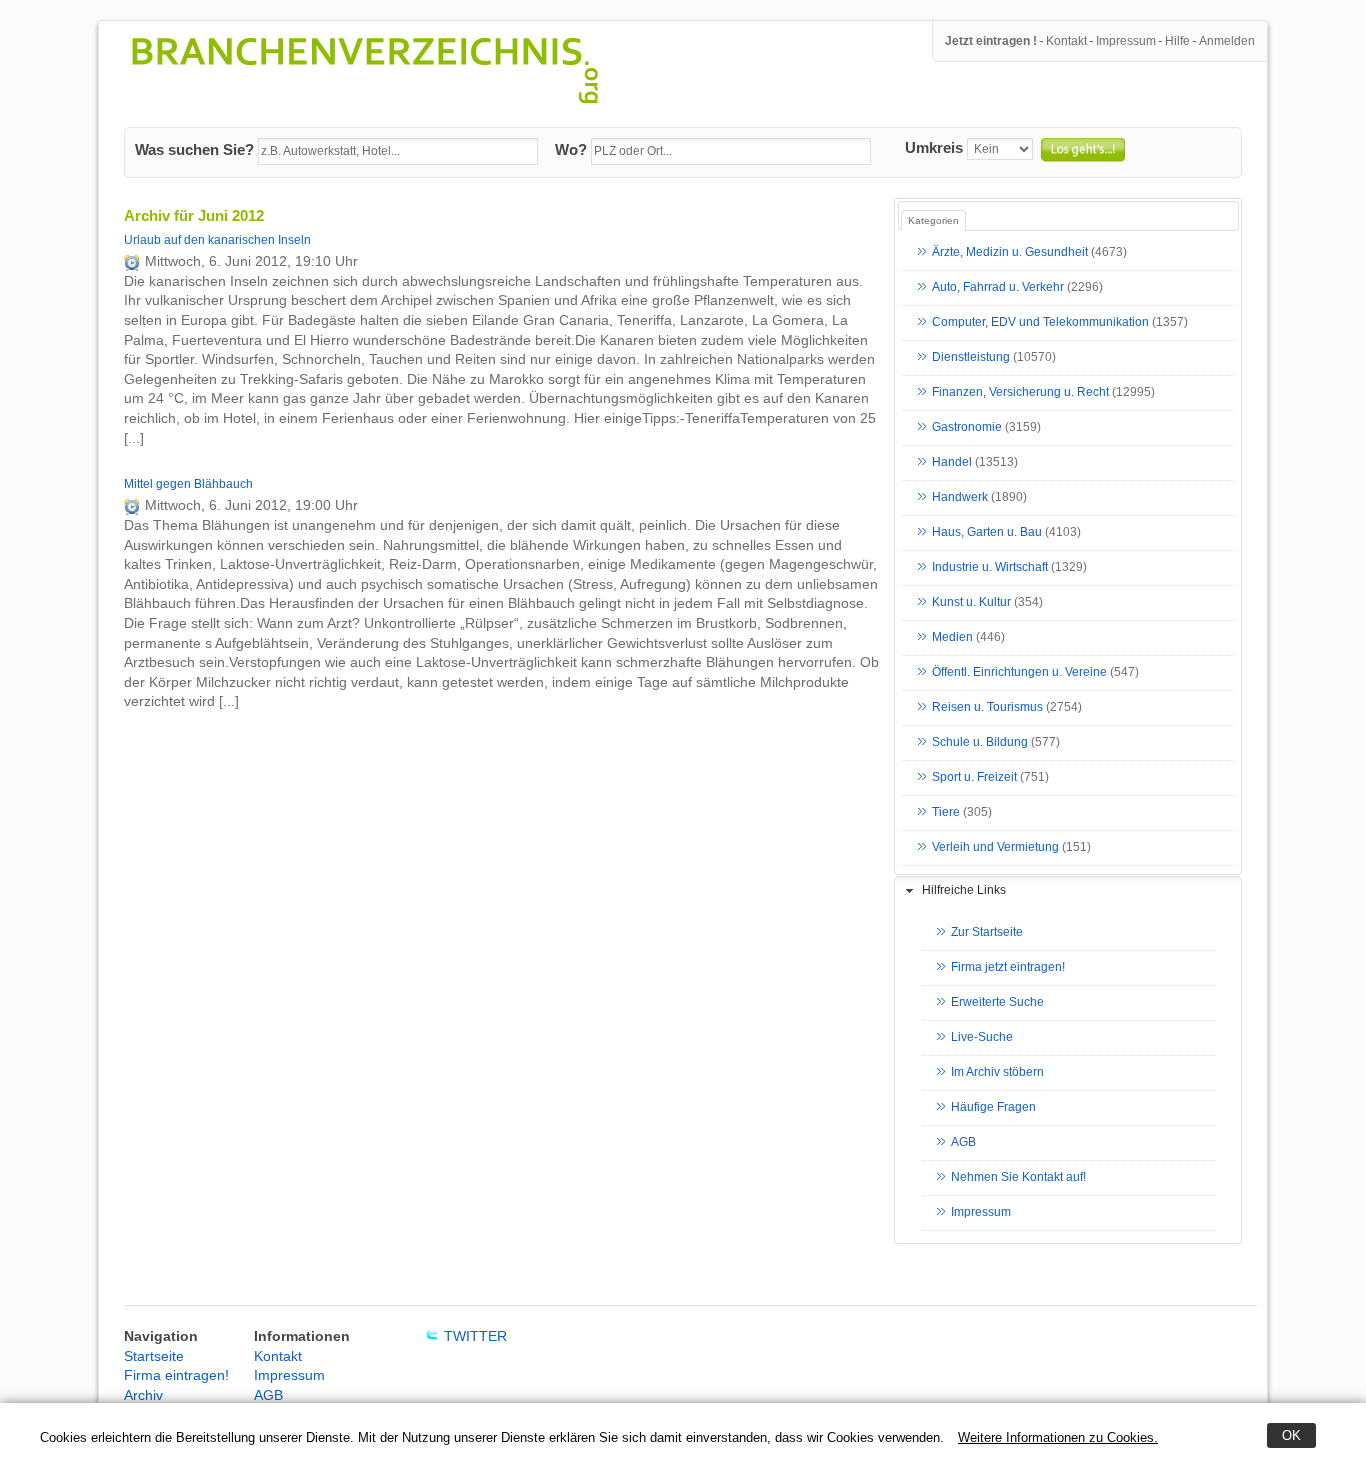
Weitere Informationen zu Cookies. (1058, 1437)
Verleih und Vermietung (995, 848)
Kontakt (1066, 41)
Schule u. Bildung (980, 743)
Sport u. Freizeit (974, 778)
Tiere (946, 813)
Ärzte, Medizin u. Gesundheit (1010, 253)
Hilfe (1177, 41)
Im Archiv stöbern (997, 1073)
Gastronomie (967, 428)
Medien (952, 638)
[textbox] (398, 152)
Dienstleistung (971, 358)
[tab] (1068, 891)
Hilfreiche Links (964, 890)
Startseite (154, 1356)
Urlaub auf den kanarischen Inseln (217, 240)
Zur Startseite (987, 933)
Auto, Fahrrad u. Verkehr (998, 288)
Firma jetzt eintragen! (1008, 968)
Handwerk (960, 498)
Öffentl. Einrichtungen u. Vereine (1019, 673)
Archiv (143, 1395)
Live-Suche (982, 1038)
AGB (963, 1143)
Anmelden (1227, 41)
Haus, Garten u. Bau (987, 533)
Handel (952, 463)
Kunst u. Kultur (971, 603)
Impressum (1126, 41)
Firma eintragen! (176, 1375)
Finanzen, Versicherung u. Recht (1020, 393)
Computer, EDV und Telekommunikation (1040, 323)
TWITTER (475, 1336)
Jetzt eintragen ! (991, 41)
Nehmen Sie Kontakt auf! (1018, 1178)
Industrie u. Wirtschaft (990, 568)
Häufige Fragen (993, 1108)
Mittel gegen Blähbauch (188, 484)
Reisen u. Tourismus (987, 708)
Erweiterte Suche (997, 1003)
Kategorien (933, 220)
